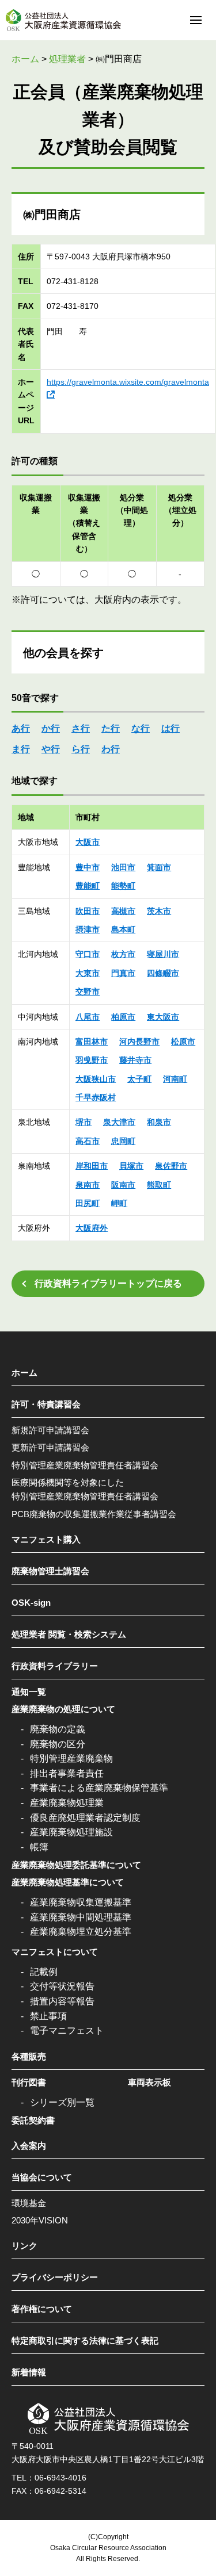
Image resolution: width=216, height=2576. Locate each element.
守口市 (88, 954)
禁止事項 (48, 2016)
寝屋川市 (163, 954)
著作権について (42, 2309)
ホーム (24, 1373)
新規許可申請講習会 (50, 1430)
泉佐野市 (171, 1166)
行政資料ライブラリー (55, 1666)
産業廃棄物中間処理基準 (81, 1917)
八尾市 (88, 1017)
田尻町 (88, 1203)
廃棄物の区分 (58, 1744)
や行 (51, 749)
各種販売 (29, 2056)
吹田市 (88, 911)
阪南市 (123, 1185)
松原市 (183, 1042)
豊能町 (88, 886)
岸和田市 (92, 1166)
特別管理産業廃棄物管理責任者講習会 (85, 1465)
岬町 (119, 1203)
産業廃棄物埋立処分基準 (81, 1932)
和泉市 (159, 1122)
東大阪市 (163, 1017)
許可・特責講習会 (46, 1404)
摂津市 (88, 929)
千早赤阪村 (96, 1097)
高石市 (88, 1141)
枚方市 (123, 954)
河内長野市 (139, 1042)
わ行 (111, 749)
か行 (51, 728)
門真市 (123, 973)
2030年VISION (40, 2220)
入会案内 (29, 2146)
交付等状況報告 (62, 1986)
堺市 (84, 1122)
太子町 (139, 1079)
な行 (141, 728)
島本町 (123, 929)
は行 (170, 728)
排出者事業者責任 (67, 1773)
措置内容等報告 (62, 2001)
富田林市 (92, 1042)
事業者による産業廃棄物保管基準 (99, 1788)
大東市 (88, 973)
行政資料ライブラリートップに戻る (108, 1283)
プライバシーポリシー (55, 2277)
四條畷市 (163, 973)
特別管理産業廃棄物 (71, 1758)
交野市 (88, 992)
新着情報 (29, 2372)
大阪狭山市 (96, 1079)
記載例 (44, 1972)
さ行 (81, 728)
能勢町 (123, 886)
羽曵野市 (92, 1060)
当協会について (42, 2177)
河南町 (175, 1079)
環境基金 (29, 2203)
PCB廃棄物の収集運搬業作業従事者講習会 (94, 1514)
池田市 (123, 867)
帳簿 (39, 1847)
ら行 (81, 749)
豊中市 (88, 867)
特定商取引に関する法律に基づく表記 (85, 2340)
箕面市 (159, 867)
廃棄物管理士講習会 (50, 1571)
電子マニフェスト (67, 2030)
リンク (24, 2246)
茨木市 (159, 911)
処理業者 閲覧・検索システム (69, 1634)
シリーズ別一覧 (62, 2102)
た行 (111, 728)
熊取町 (159, 1185)
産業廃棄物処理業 (67, 1803)
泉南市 (88, 1185)
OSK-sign (31, 1603)
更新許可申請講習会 (50, 1447)
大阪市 (88, 842)
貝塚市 (131, 1166)
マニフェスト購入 (46, 1539)
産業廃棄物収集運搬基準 (81, 1902)
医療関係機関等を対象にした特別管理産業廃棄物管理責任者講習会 (85, 1489)
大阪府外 (92, 1228)
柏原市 (123, 1017)
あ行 (21, 728)
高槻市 (123, 911)
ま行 (21, 749)
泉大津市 (119, 1122)
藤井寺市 (135, 1060)
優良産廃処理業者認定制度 (85, 1818)
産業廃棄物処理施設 (71, 1832)
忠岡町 (123, 1141)
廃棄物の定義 (58, 1729)
